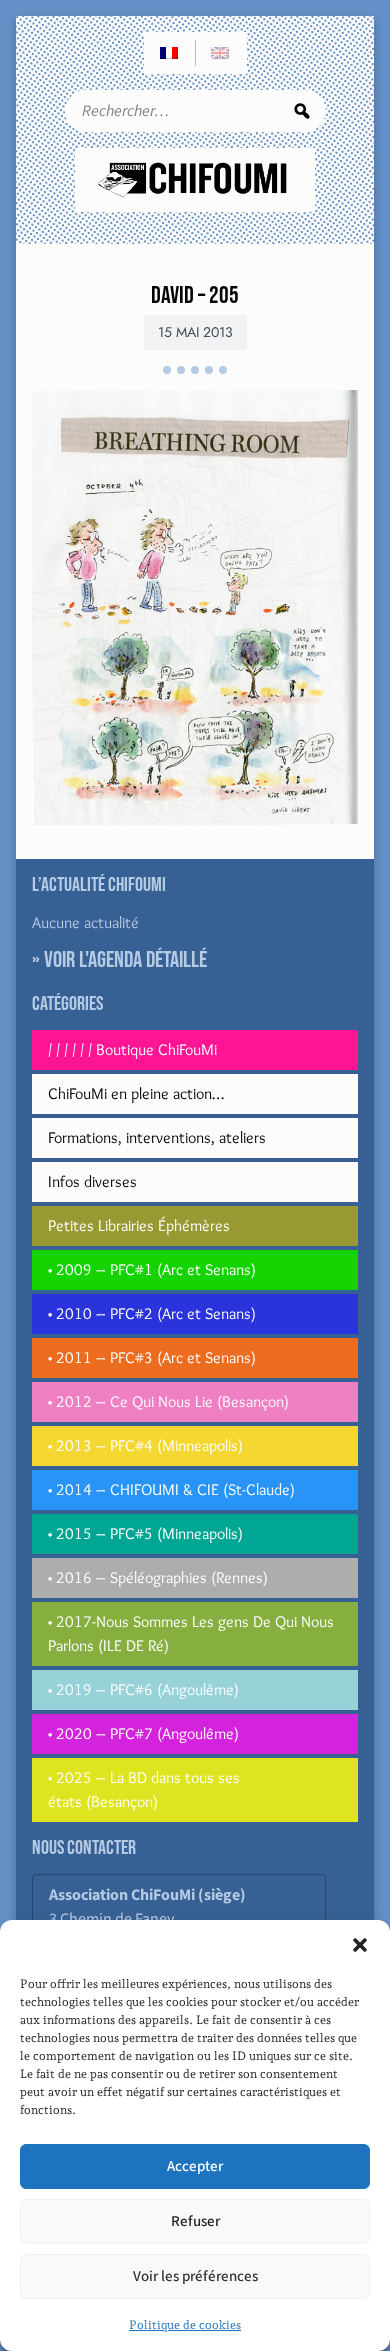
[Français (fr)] (170, 53)
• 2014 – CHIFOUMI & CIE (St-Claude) (171, 1489)
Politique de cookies (185, 2325)
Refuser (195, 2221)
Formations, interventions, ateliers (157, 1137)
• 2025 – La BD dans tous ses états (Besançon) (144, 1789)
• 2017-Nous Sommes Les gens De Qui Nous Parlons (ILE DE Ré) (191, 1633)
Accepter (195, 2166)
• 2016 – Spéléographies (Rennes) (158, 1577)
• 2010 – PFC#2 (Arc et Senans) (152, 1313)
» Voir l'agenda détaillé (119, 960)
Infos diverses (92, 1181)
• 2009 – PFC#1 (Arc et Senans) (152, 1269)
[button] (360, 1945)
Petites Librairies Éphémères (139, 1225)
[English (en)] (221, 53)
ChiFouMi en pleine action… (136, 1093)
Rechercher (302, 111)
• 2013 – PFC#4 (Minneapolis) (145, 1445)
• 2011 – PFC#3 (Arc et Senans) (152, 1357)
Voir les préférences (195, 2276)
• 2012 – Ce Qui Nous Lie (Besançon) (168, 1401)
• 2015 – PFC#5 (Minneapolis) (145, 1533)
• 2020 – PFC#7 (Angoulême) (143, 1733)
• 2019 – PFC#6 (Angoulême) (143, 1689)
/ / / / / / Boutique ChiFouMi (132, 1049)
